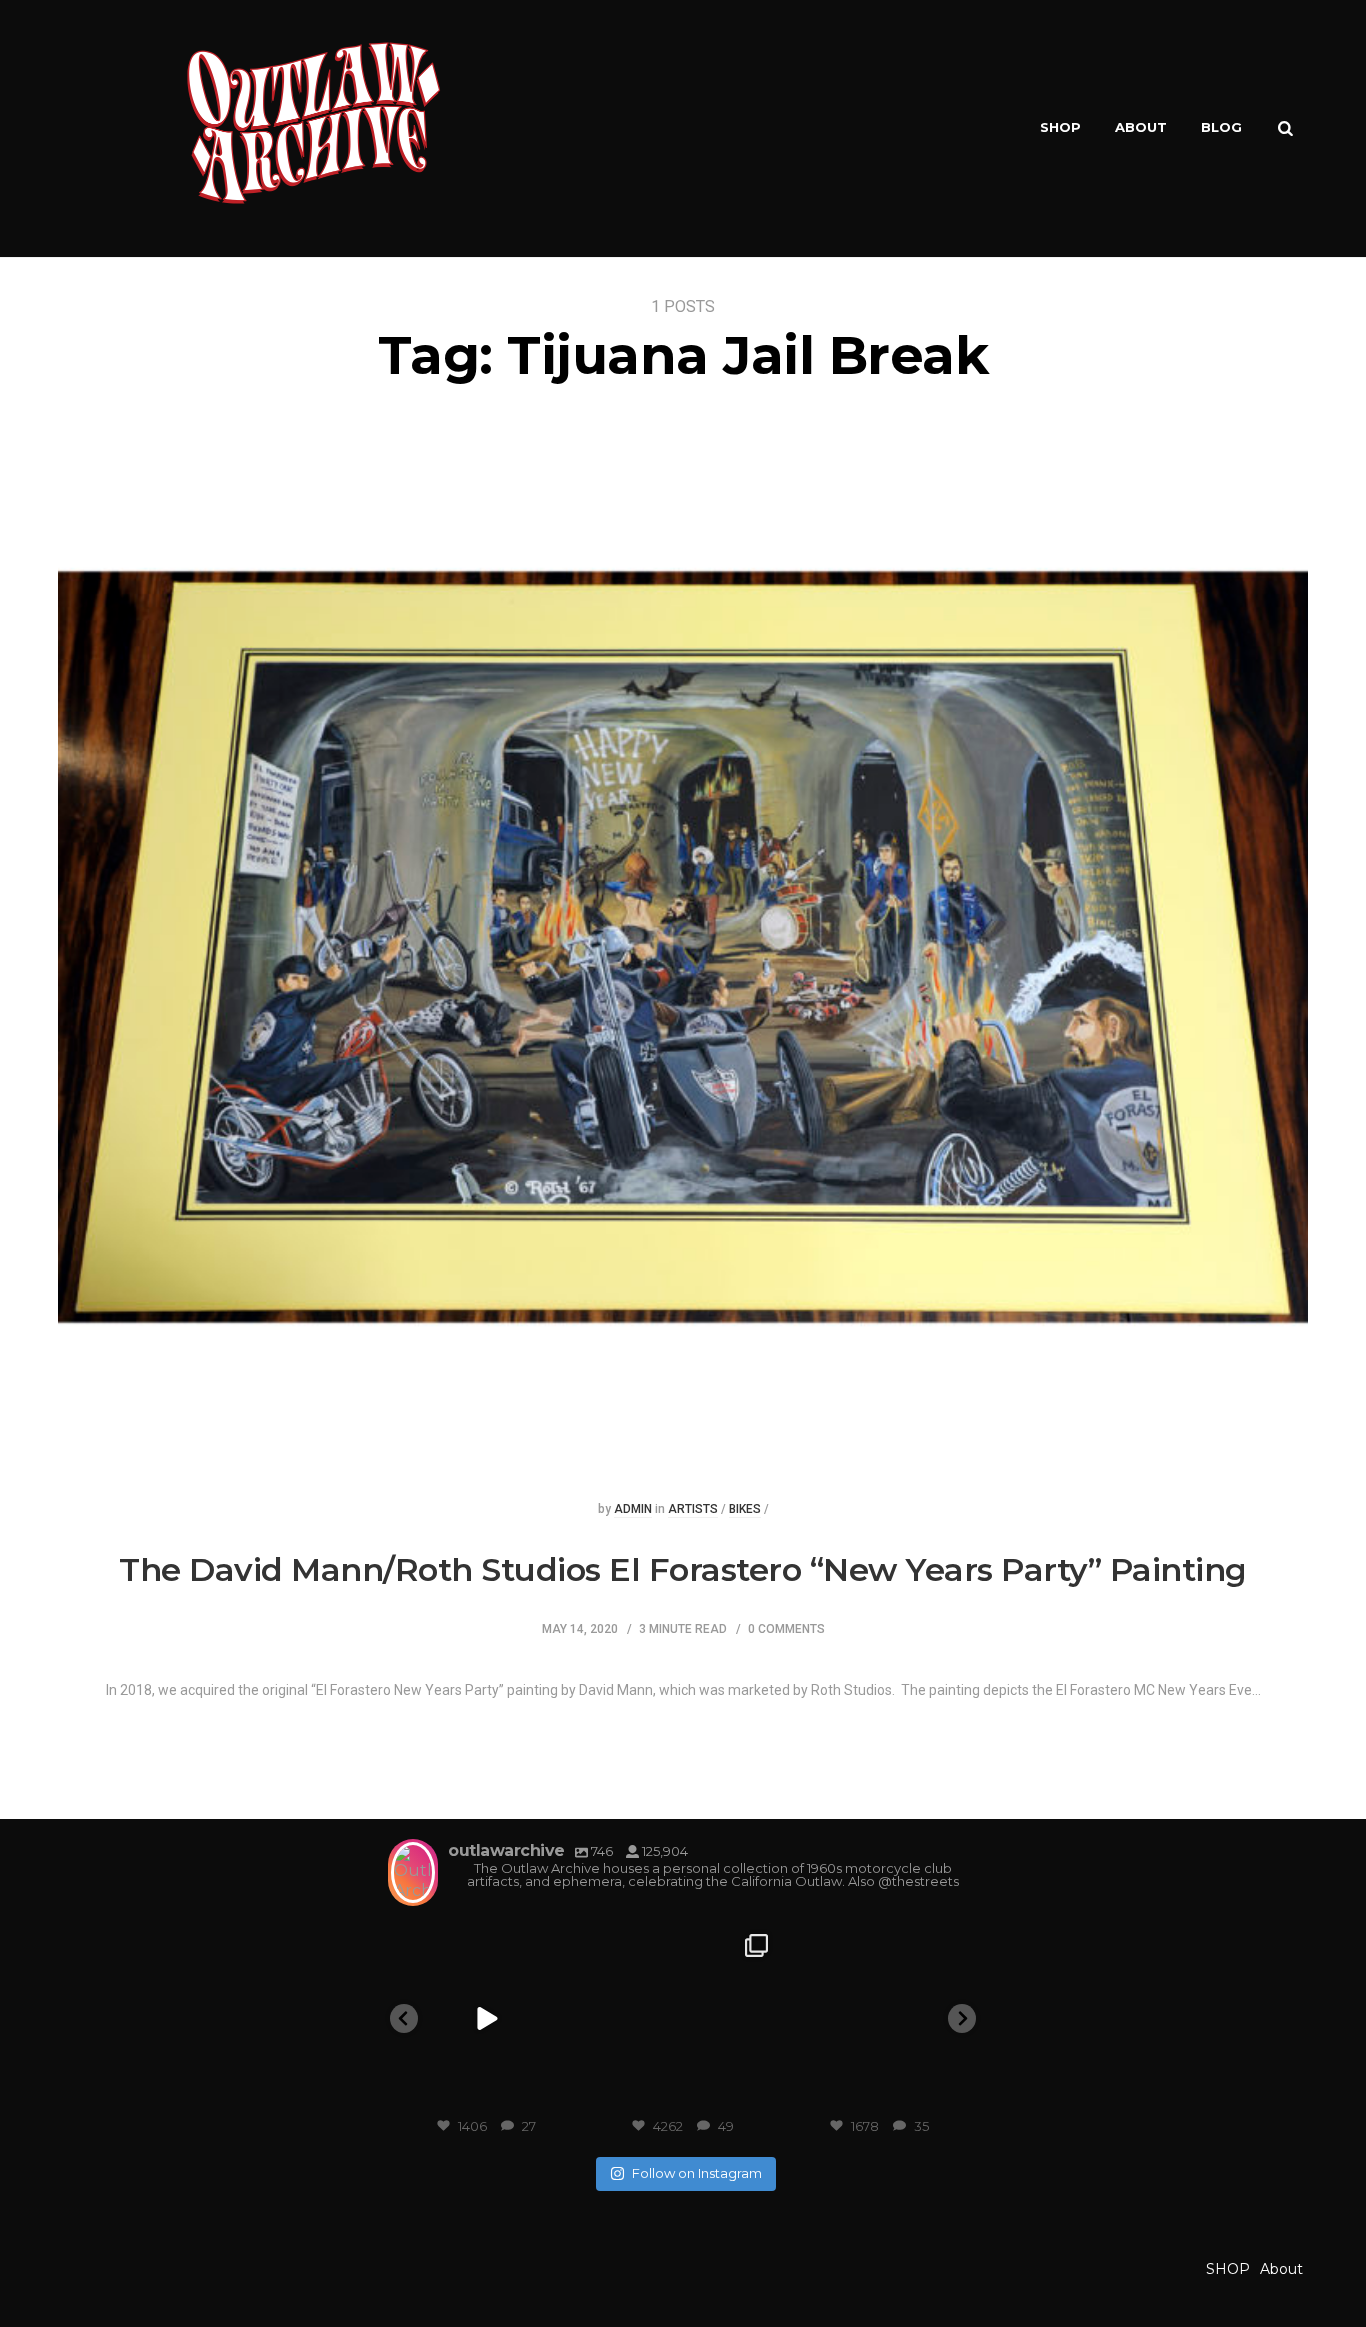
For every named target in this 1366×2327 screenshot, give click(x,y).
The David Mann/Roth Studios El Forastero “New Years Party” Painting (683, 1569)
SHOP (1060, 127)
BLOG (1221, 127)
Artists (693, 1509)
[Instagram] (560, 2093)
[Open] (486, 2019)
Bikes (745, 1509)
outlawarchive (484, 1943)
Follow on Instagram (697, 2173)
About (1141, 127)
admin (633, 1509)
